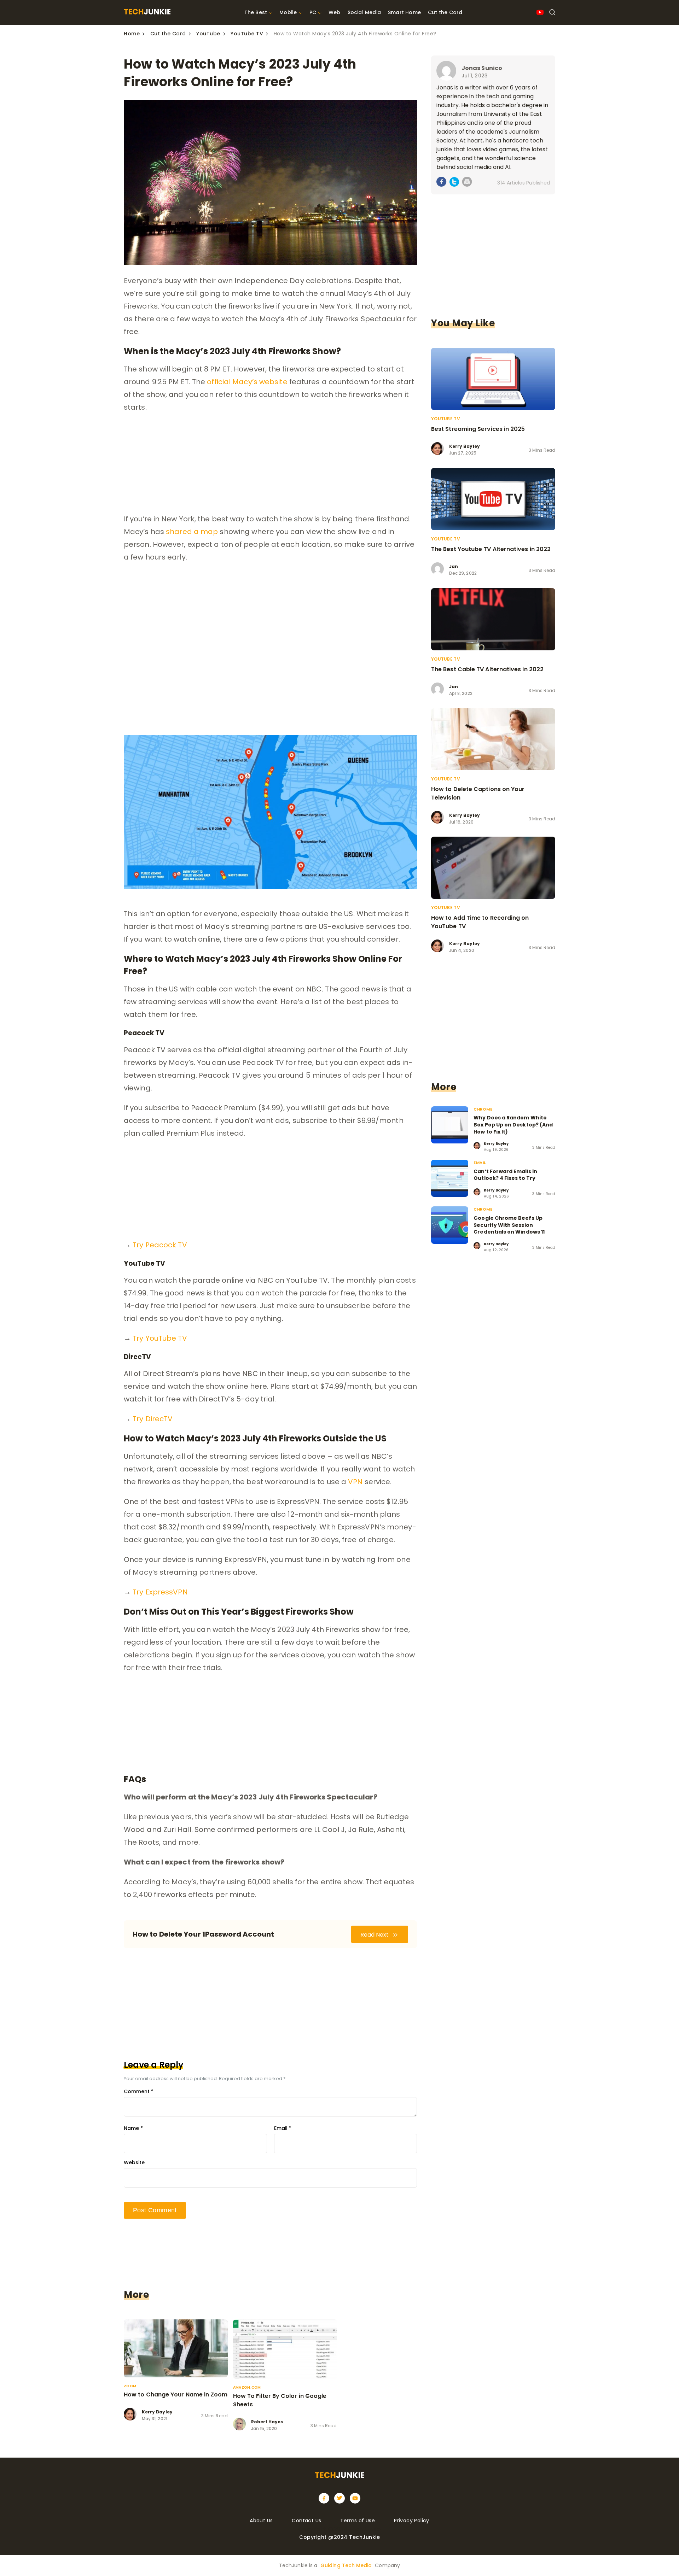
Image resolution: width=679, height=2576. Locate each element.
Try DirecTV (153, 1419)
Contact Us (306, 2521)
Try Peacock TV (160, 1245)
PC (313, 12)
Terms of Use (358, 2521)
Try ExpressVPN (160, 1592)
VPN (355, 1482)
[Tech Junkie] (147, 13)
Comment (139, 2091)
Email (283, 2128)
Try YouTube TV (160, 1338)
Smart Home (404, 12)
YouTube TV (247, 34)
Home (132, 34)
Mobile (288, 12)
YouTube (208, 34)
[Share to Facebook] (442, 183)
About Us (261, 2521)
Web (335, 12)
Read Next (375, 1935)
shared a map (192, 532)
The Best (256, 12)
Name (133, 2128)
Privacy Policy (412, 2521)
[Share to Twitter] (454, 183)
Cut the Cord (445, 12)
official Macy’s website (247, 382)
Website (134, 2162)
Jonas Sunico (482, 68)
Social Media (364, 12)
